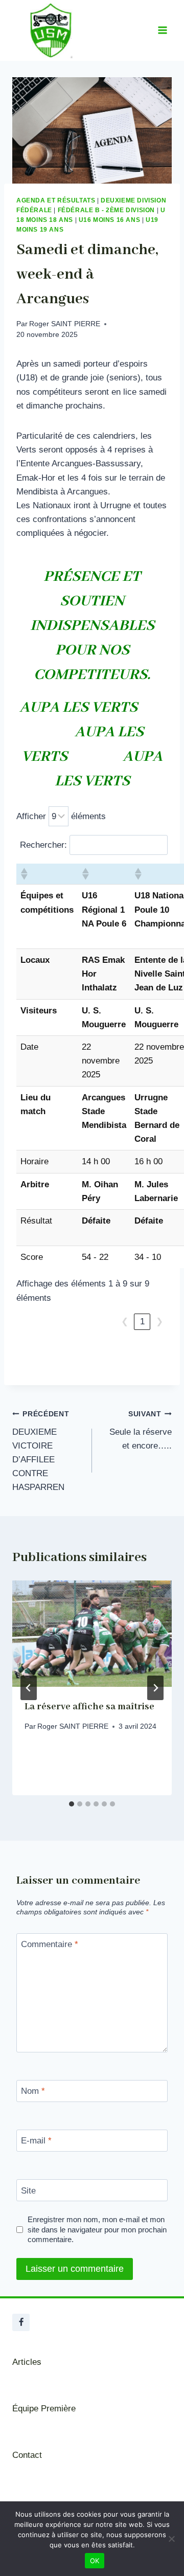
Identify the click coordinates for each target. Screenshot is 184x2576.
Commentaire (50, 1944)
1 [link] (142, 1321)
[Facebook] (21, 2322)
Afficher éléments (61, 816)
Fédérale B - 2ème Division (106, 210)
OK (95, 2561)
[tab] (72, 1804)
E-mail (36, 2141)
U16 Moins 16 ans (110, 220)
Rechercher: (43, 845)
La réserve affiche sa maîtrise (89, 1707)
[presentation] (92, 1634)
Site (28, 2190)
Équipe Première (44, 2409)
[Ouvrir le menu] (162, 30)
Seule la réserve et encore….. (141, 1430)
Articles (27, 2362)
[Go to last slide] (29, 1688)
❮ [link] (125, 1321)
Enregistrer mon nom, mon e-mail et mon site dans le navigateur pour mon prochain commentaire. (97, 2230)
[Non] (171, 2539)
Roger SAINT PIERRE (65, 324)
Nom (33, 2091)
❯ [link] (159, 1321)
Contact (27, 2455)
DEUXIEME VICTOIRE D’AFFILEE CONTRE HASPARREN (41, 1451)
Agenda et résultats (56, 200)
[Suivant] (155, 1688)
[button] (24, 874)
